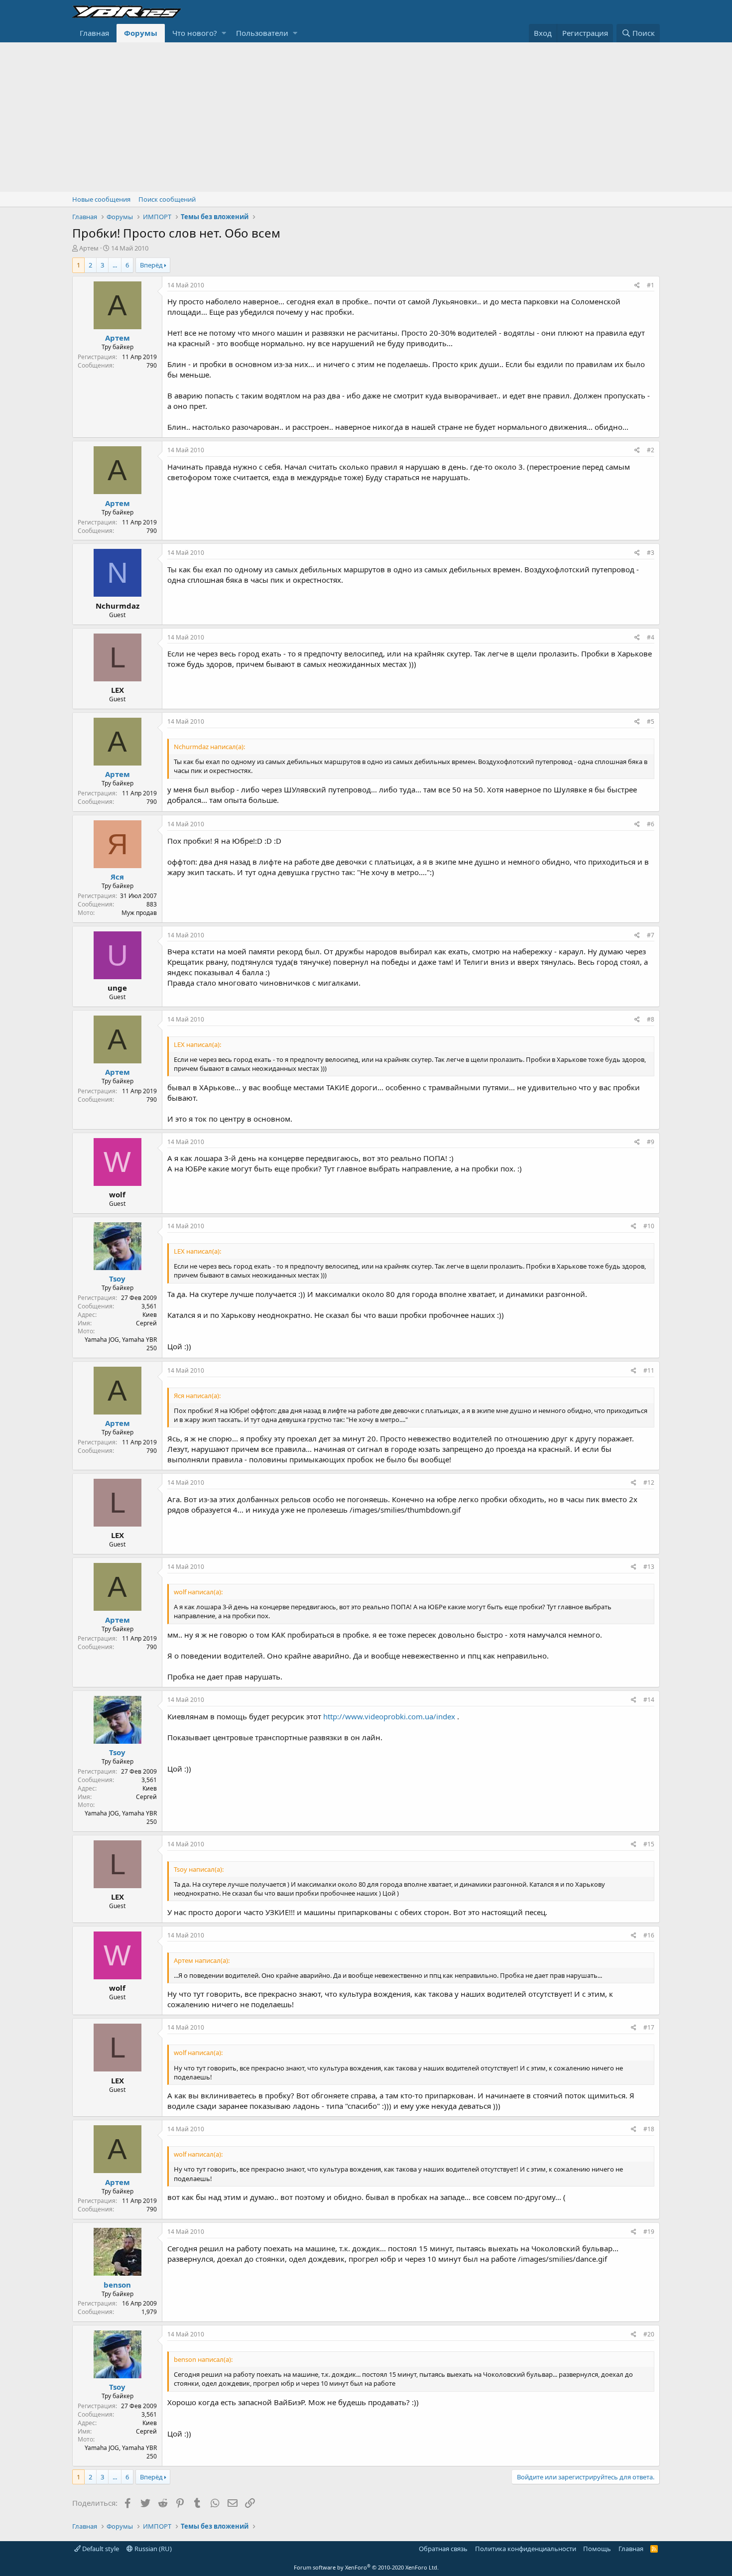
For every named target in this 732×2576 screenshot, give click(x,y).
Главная (94, 33)
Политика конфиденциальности (526, 2549)
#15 (649, 1844)
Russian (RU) (152, 2549)
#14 (649, 1700)
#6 (651, 824)
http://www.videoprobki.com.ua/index (389, 1716)
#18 (649, 2129)
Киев (150, 1315)
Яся (117, 877)
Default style (100, 2549)
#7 (651, 935)
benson (117, 2285)
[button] (224, 33)
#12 (649, 1482)
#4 (651, 637)
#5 (651, 721)
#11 (649, 1370)
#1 (651, 285)
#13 (649, 1567)
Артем (89, 248)
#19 (649, 2232)
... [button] (115, 265)
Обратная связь (443, 2549)
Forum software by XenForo (366, 2567)
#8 (651, 1019)
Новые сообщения (101, 199)
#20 (649, 2334)
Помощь (597, 2549)
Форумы (141, 33)
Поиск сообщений (167, 199)
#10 (649, 1226)
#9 (651, 1142)
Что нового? (195, 33)
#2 (651, 450)
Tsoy (117, 1279)
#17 (649, 2027)
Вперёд (151, 265)
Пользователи (262, 33)
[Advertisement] (366, 117)
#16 (649, 1935)
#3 (651, 553)
